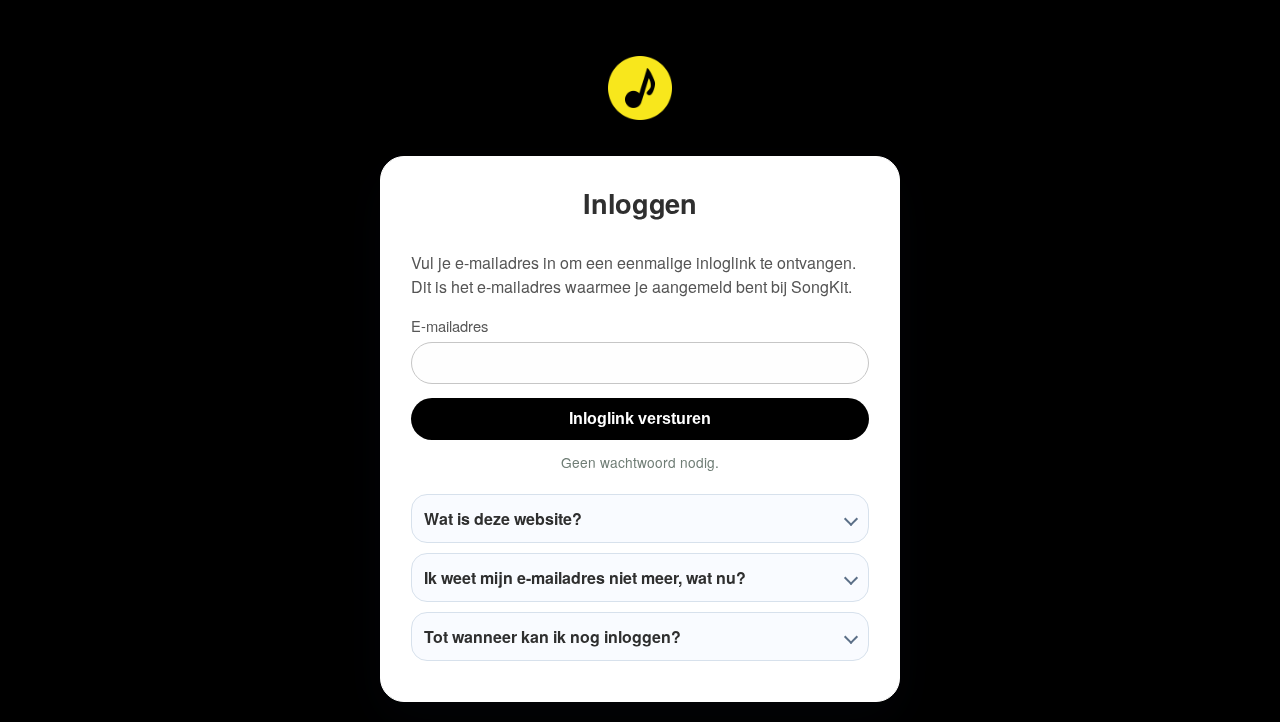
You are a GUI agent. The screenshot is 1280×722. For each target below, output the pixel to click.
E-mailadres (449, 325)
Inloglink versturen (640, 418)
